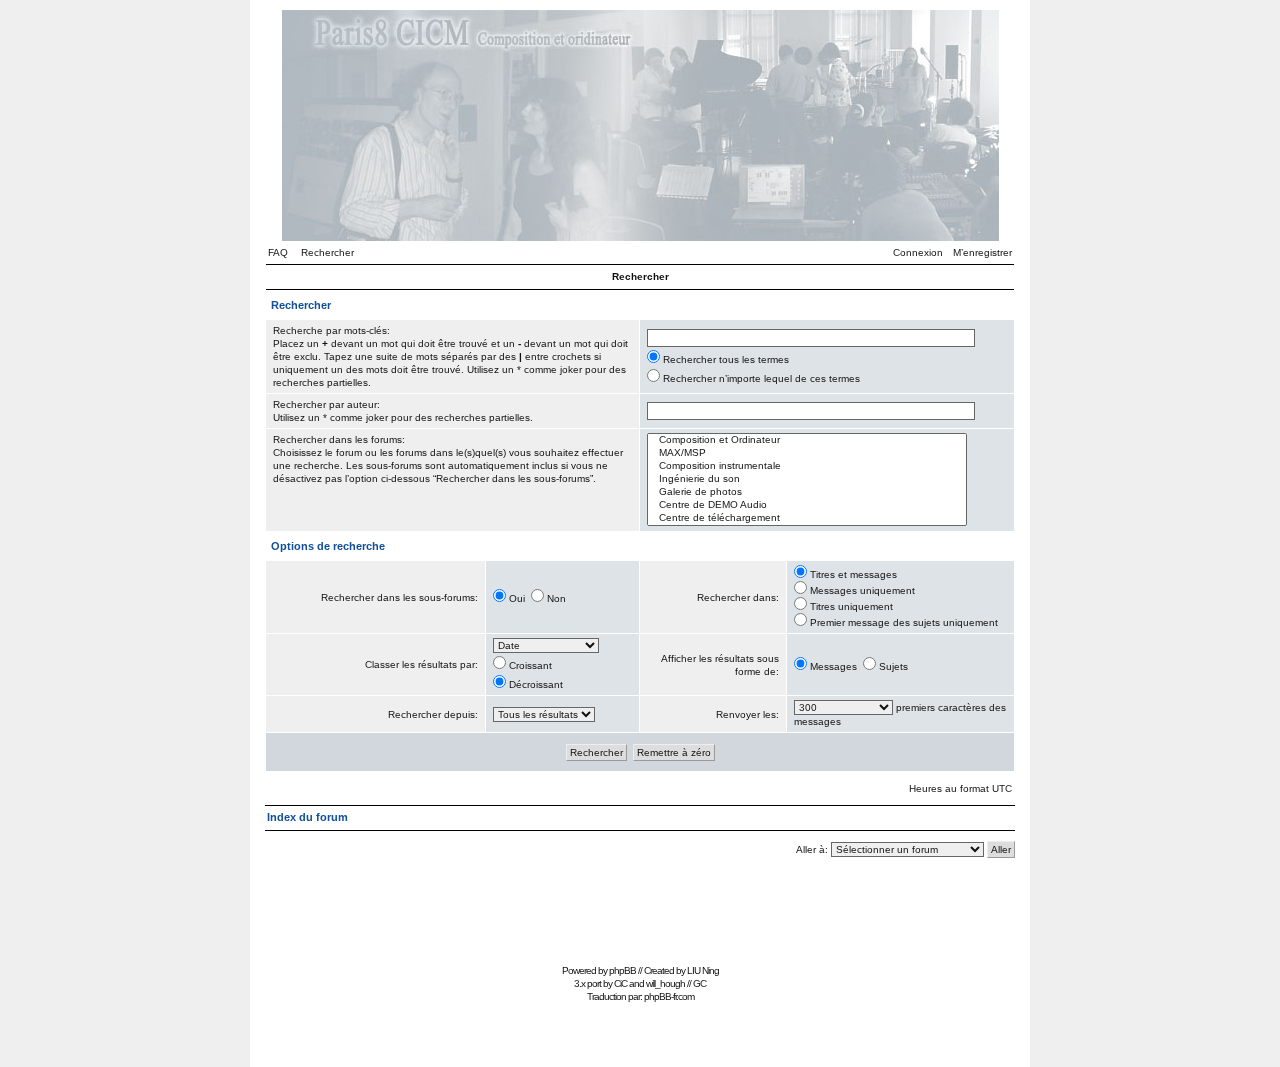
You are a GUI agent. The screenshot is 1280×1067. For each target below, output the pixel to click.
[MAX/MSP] (807, 453)
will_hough (665, 983)
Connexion (918, 252)
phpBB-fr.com (669, 996)
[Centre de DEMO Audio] (807, 505)
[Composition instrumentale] (807, 466)
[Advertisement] (640, 913)
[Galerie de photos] (807, 492)
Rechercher (327, 252)
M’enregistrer (982, 252)
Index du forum (307, 817)
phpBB (622, 970)
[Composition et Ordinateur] (807, 440)
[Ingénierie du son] (807, 479)
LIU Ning (703, 970)
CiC (620, 983)
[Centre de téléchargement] (807, 518)
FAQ (278, 252)
